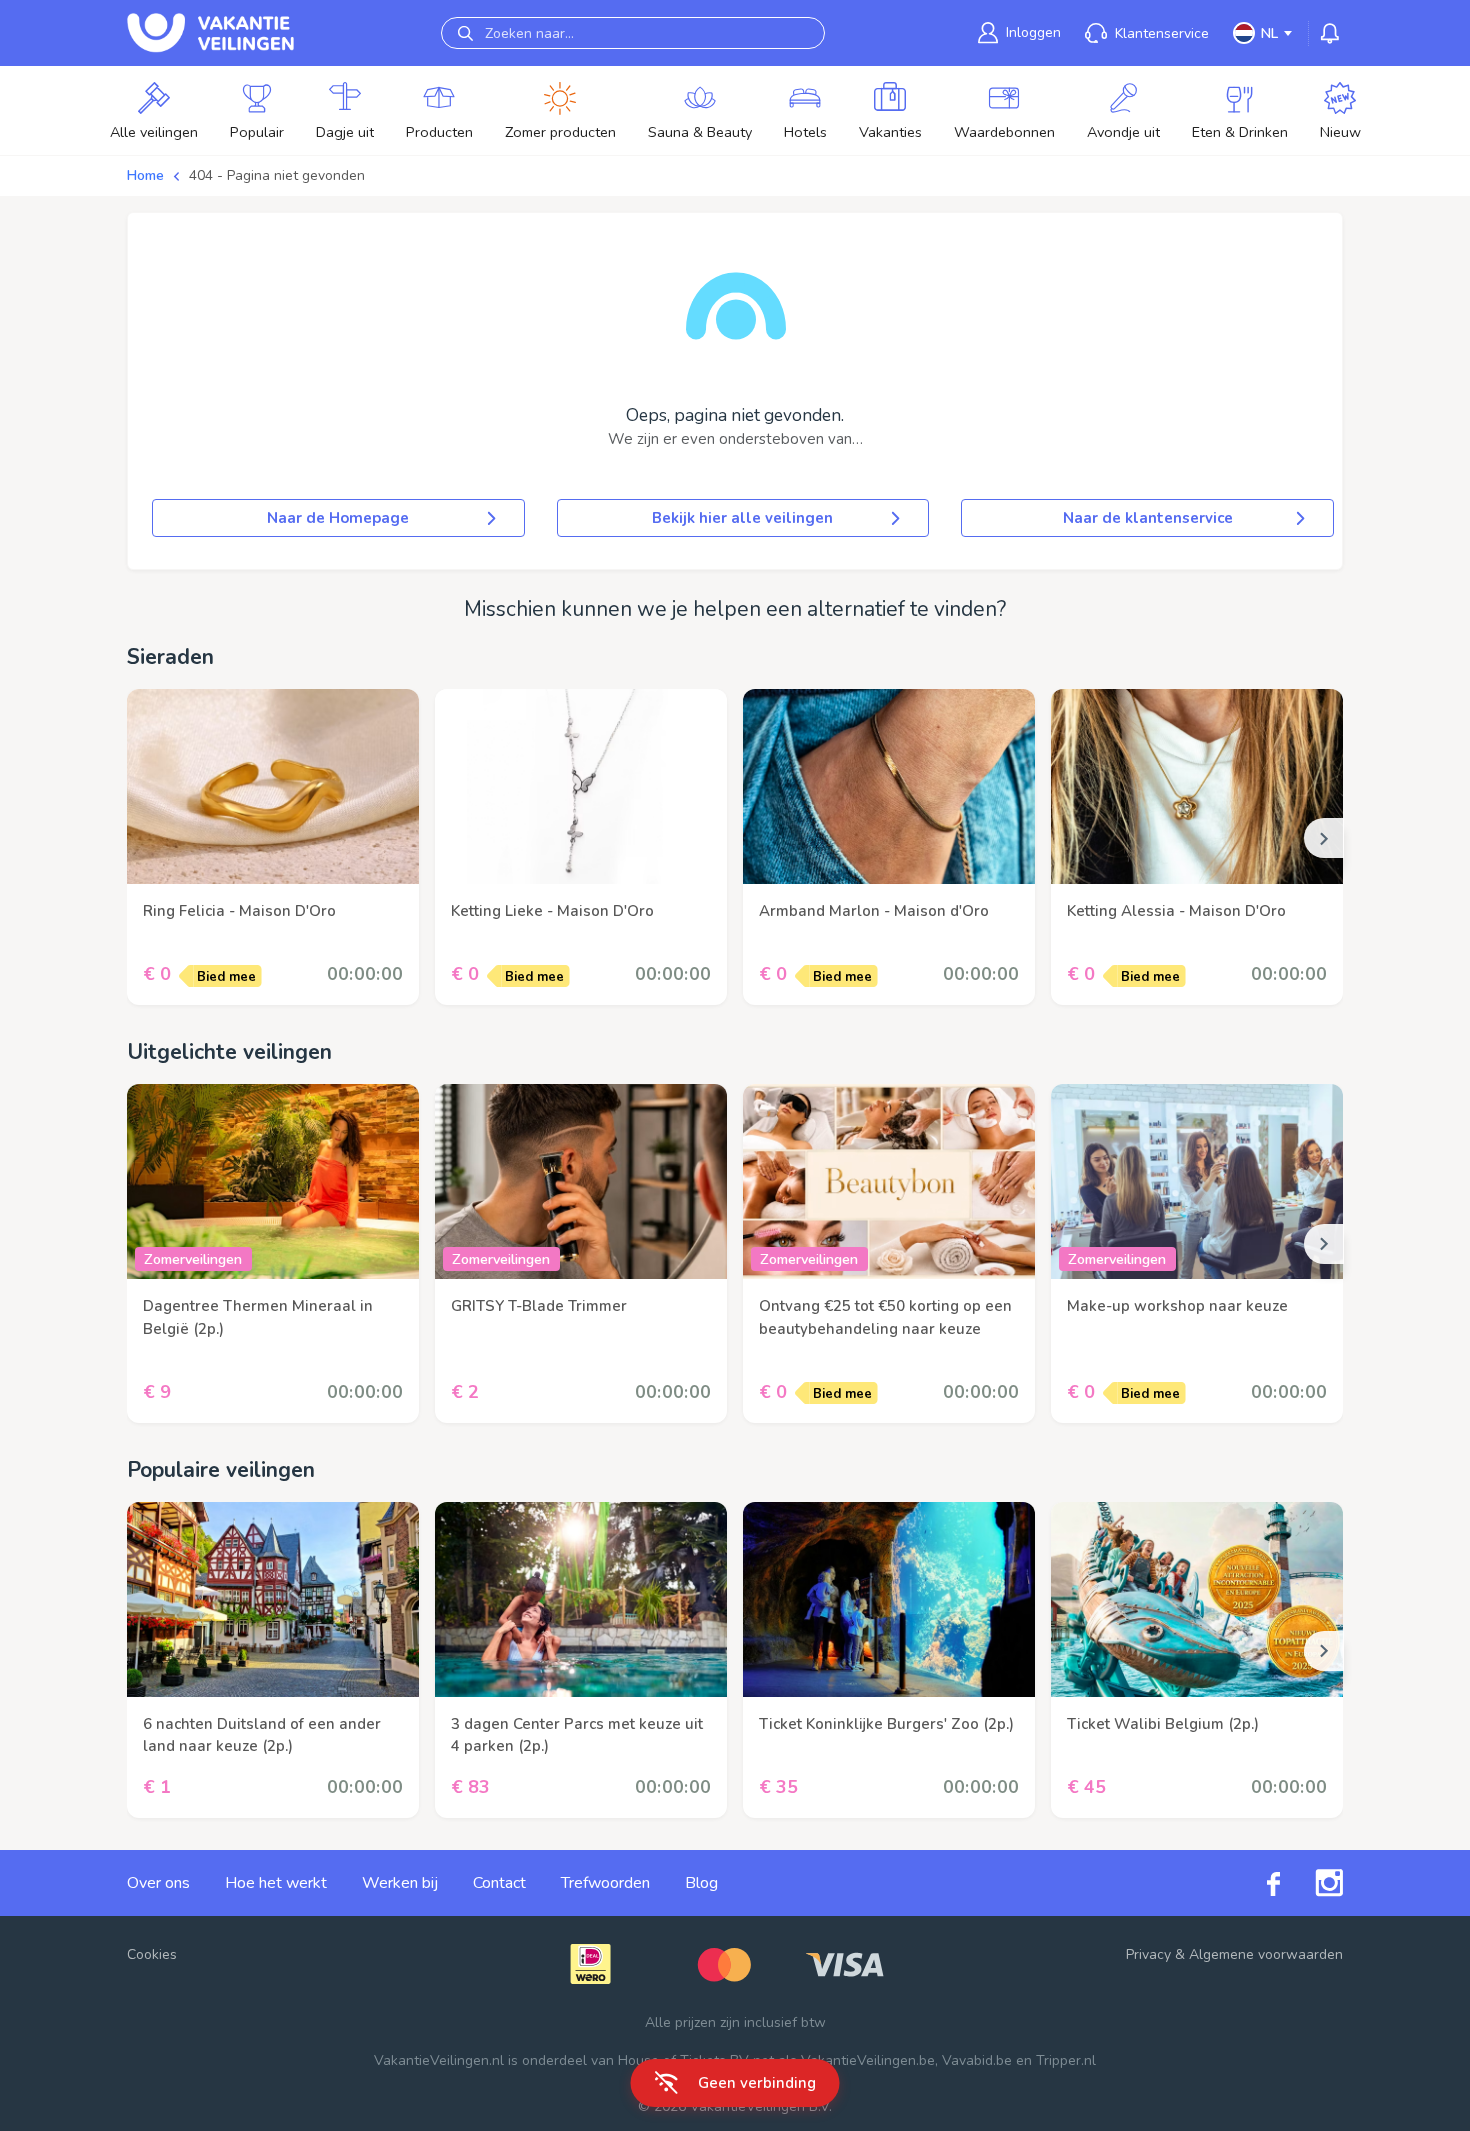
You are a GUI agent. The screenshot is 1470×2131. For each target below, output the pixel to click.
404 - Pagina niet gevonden (277, 175)
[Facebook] (1256, 1882)
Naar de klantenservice (1148, 518)
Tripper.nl (1066, 2060)
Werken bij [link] (400, 1883)
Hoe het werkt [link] (276, 1883)
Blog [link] (701, 1883)
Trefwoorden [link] (605, 1883)
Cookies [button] (152, 1954)
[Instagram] (1311, 1883)
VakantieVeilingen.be (868, 2060)
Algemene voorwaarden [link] (1266, 1954)
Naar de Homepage (338, 518)
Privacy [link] (1148, 1954)
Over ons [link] (158, 1883)
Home (145, 175)
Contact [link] (499, 1883)
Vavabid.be (977, 2060)
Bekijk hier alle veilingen (742, 518)
